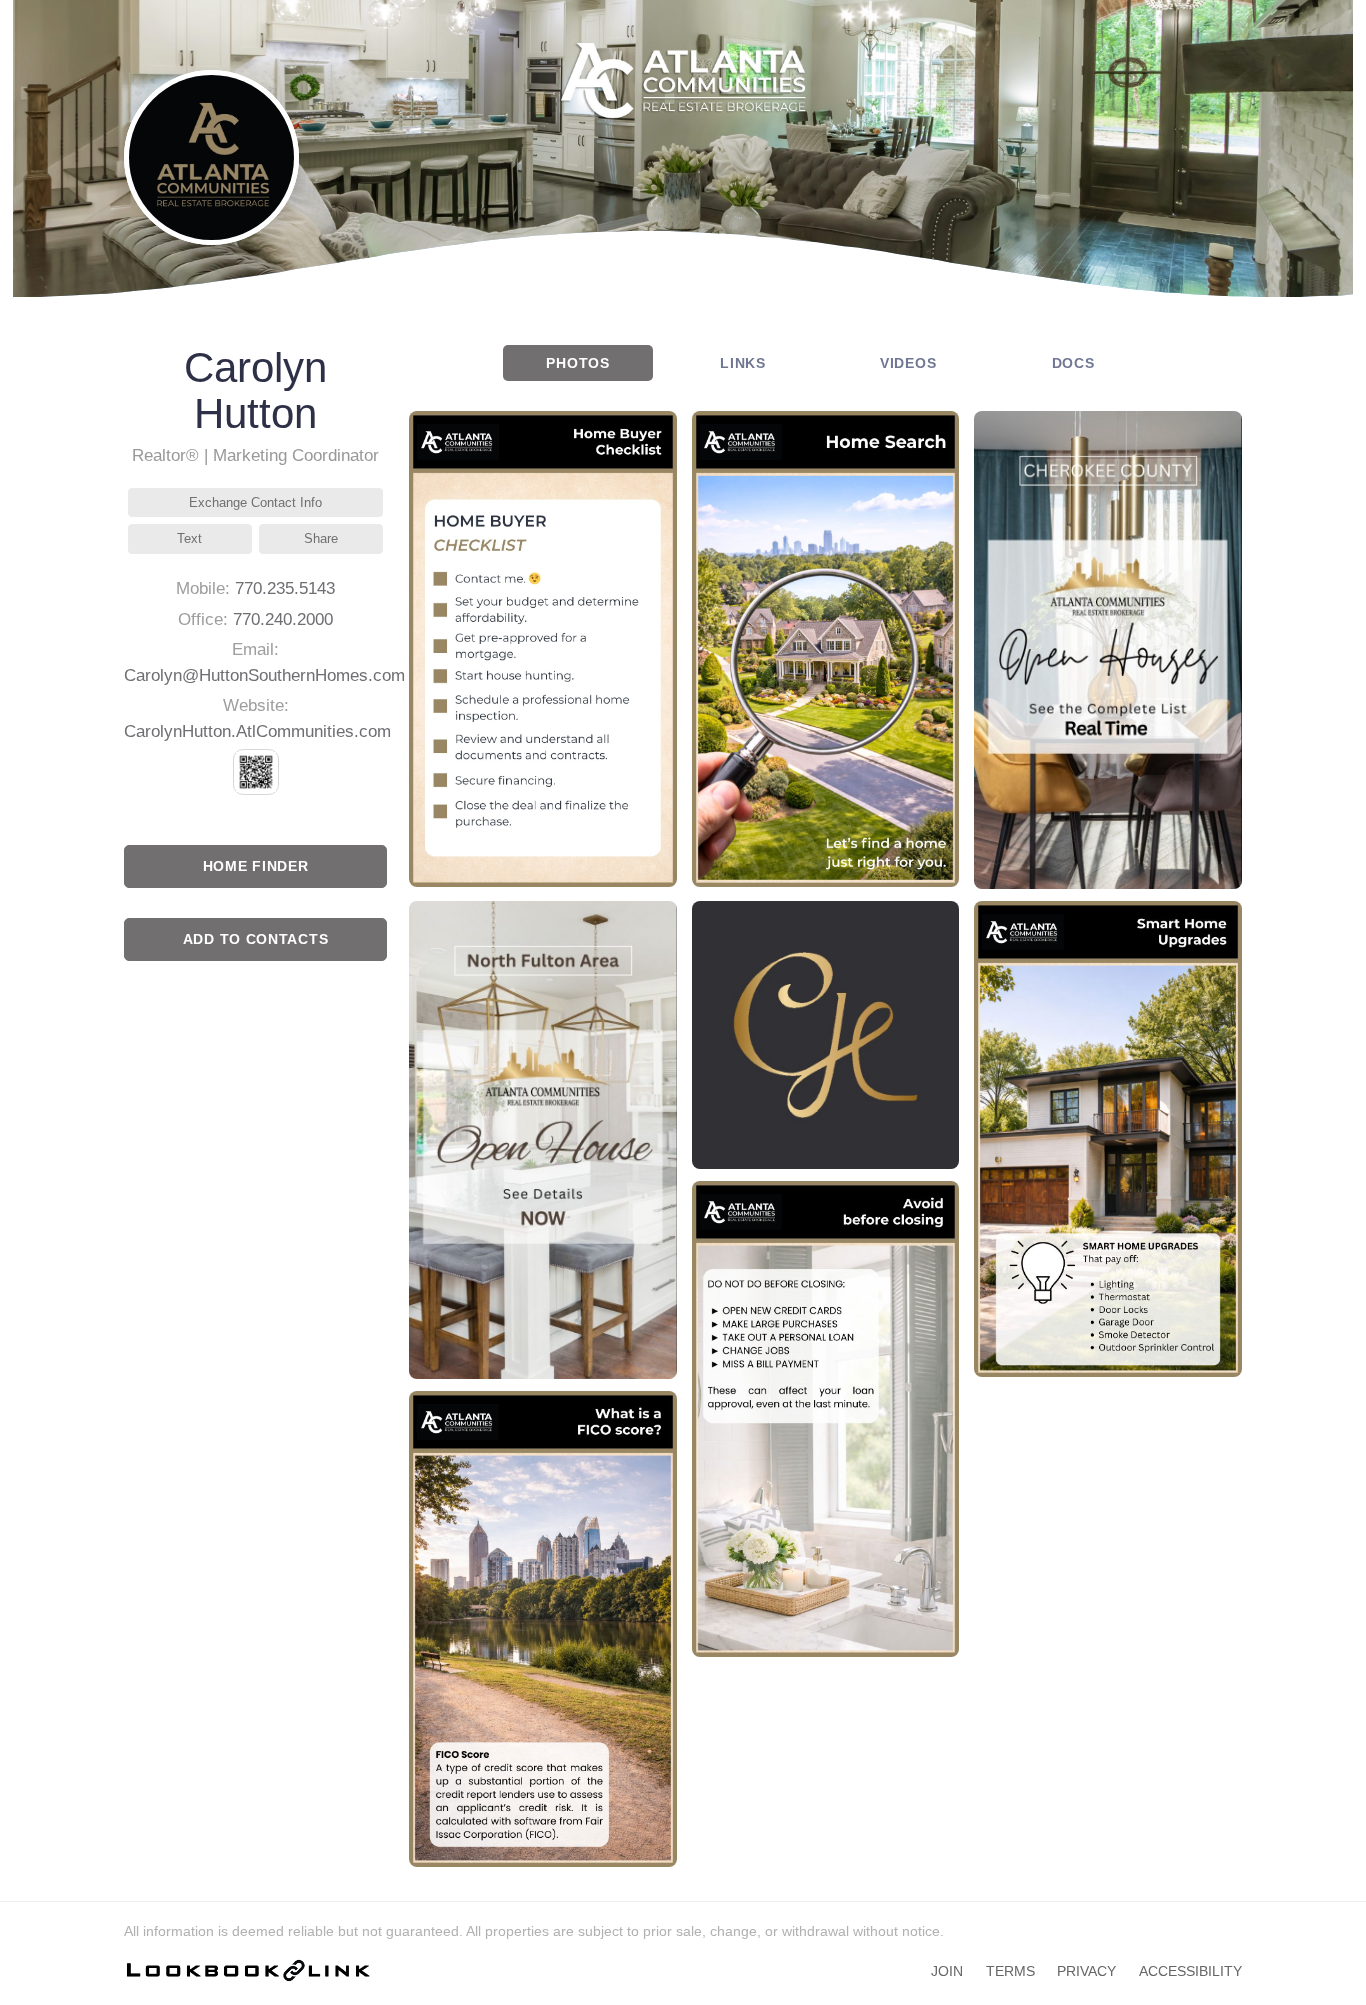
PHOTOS (578, 363)
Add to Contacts (256, 939)
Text (189, 538)
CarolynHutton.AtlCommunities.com (257, 731)
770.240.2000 (283, 619)
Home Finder (256, 866)
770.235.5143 (285, 588)
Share (321, 538)
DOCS (1073, 363)
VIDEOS (908, 363)
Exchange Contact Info (255, 502)
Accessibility (1190, 1971)
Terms (1010, 1971)
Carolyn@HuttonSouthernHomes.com (264, 675)
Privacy (1086, 1971)
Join (947, 1971)
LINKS (743, 363)
